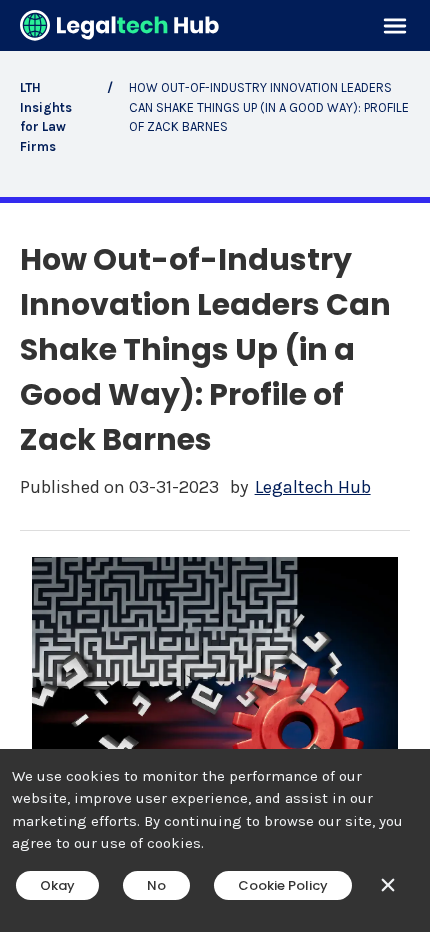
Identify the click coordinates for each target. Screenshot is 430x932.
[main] (215, 466)
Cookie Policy (283, 885)
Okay (57, 885)
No (156, 885)
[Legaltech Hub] (120, 25)
